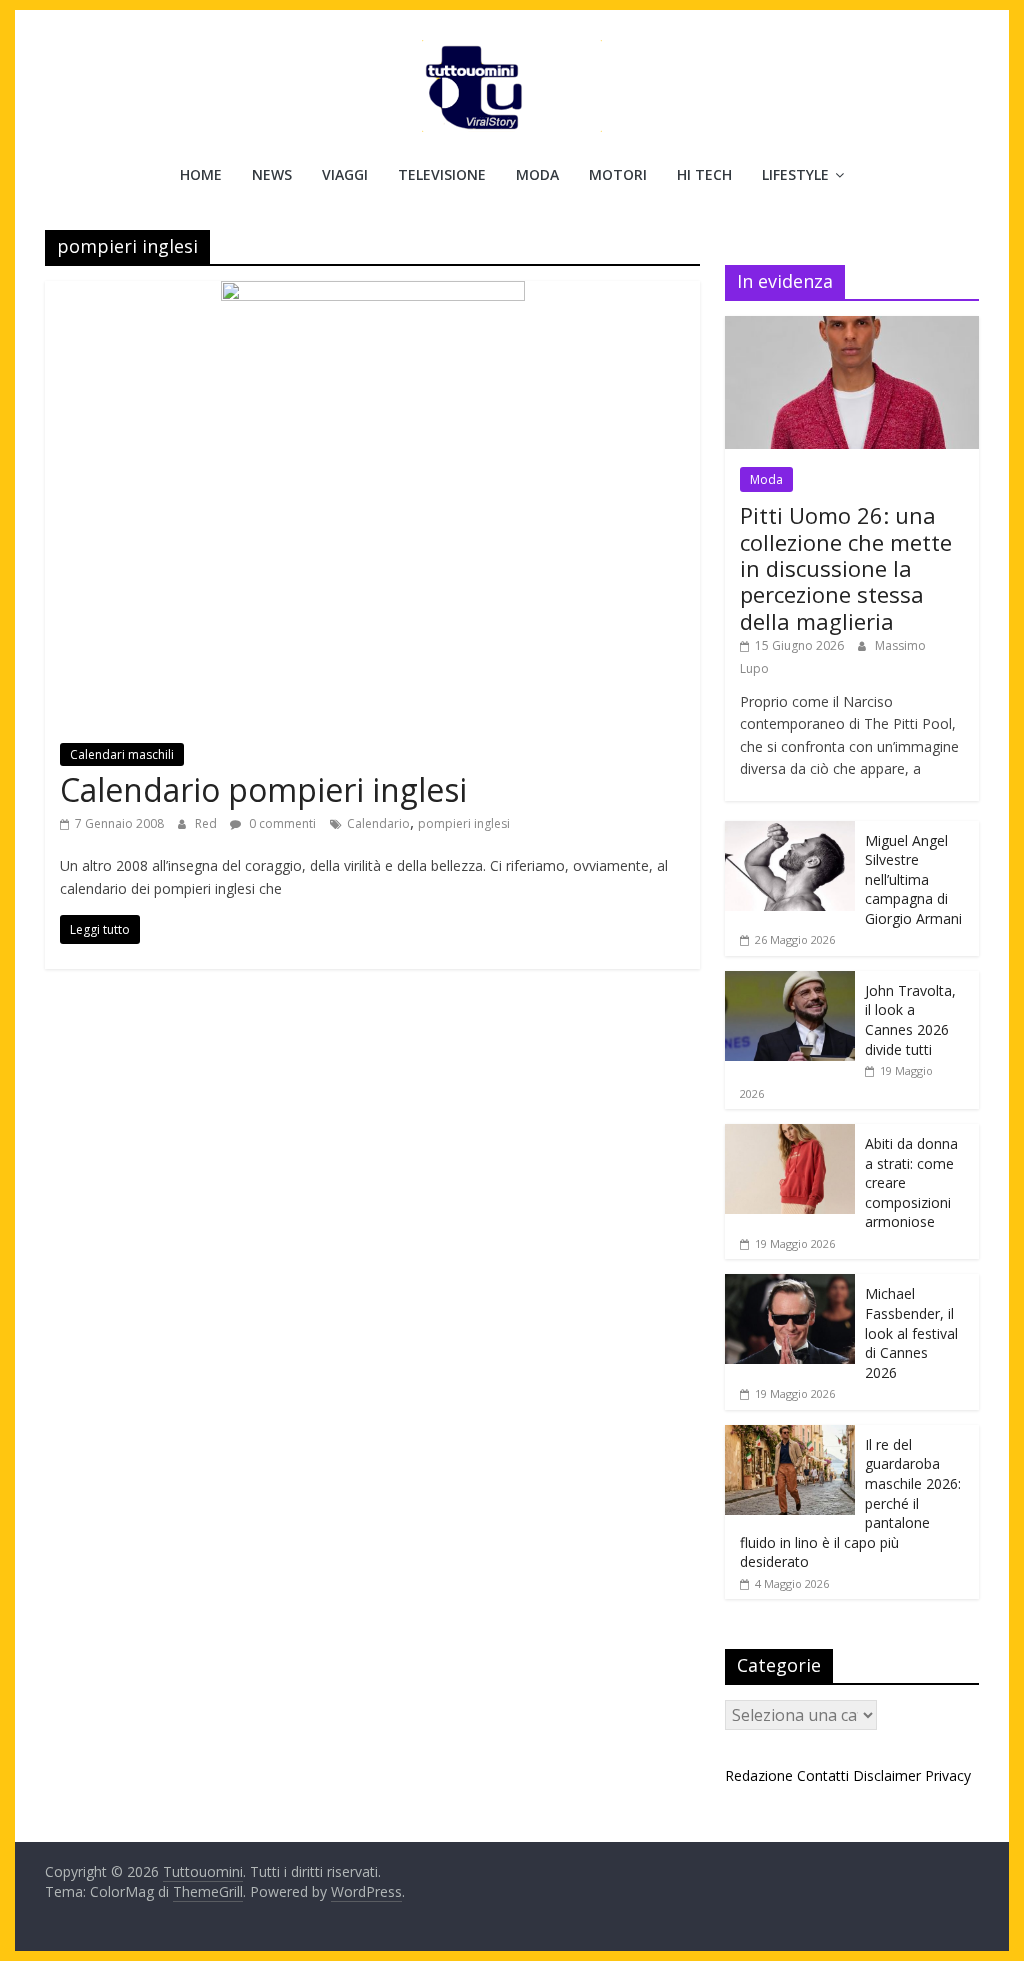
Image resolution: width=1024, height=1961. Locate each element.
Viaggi (345, 174)
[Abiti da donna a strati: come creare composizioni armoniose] (790, 1134)
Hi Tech (704, 174)
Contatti (823, 1775)
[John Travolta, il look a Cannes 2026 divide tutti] (790, 981)
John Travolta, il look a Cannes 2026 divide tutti (910, 1020)
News (272, 174)
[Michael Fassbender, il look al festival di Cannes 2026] (790, 1284)
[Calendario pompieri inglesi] (373, 293)
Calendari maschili (122, 754)
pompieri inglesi (464, 823)
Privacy (948, 1775)
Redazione (759, 1775)
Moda (537, 174)
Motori (618, 174)
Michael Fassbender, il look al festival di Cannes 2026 (911, 1332)
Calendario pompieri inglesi (263, 789)
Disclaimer (887, 1775)
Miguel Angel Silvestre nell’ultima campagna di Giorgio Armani (913, 879)
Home (201, 174)
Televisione (442, 174)
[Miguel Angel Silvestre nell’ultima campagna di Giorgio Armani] (790, 831)
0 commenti (281, 823)
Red (207, 823)
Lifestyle (795, 174)
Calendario (378, 823)
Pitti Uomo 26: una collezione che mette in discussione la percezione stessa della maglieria (846, 568)
